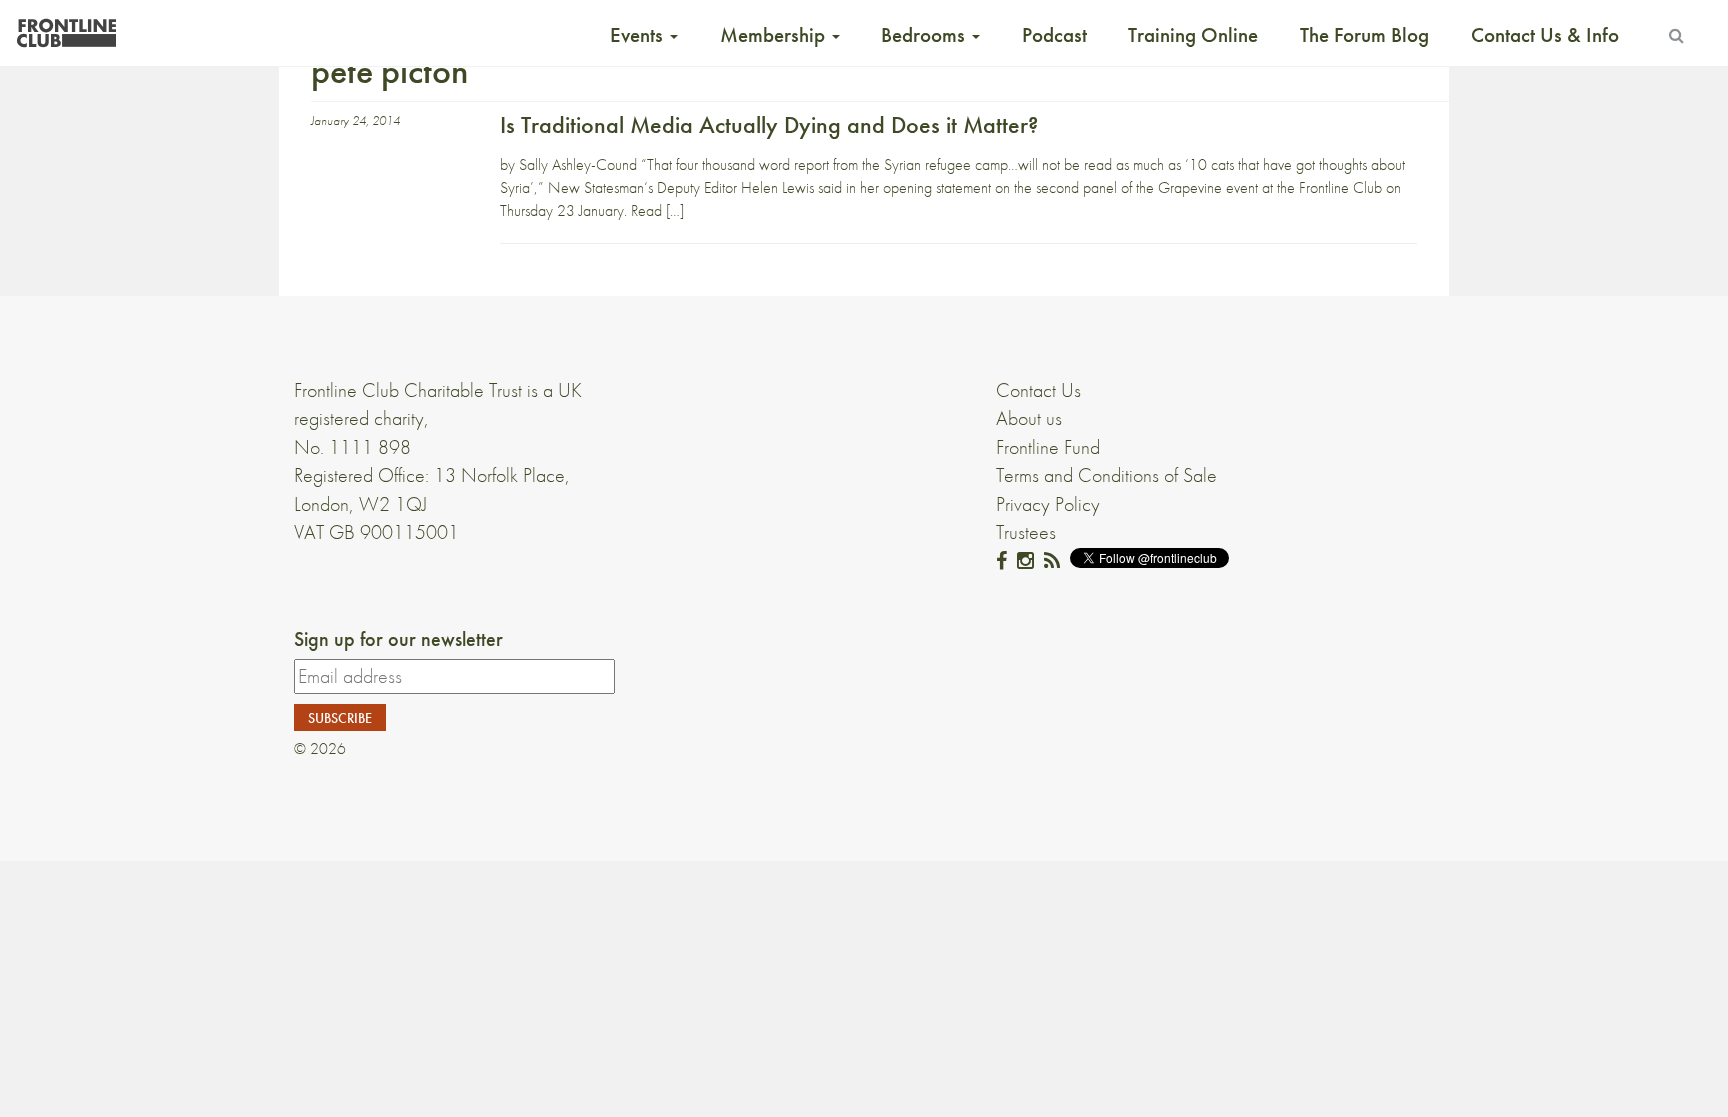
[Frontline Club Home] (66, 27)
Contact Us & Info (1545, 35)
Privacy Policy (1048, 504)
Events (639, 35)
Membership (775, 35)
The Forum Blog (1364, 35)
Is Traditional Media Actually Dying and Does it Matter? (769, 124)
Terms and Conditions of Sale (1106, 475)
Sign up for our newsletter (398, 639)
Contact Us (1038, 390)
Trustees (1026, 532)
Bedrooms (925, 35)
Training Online (1193, 35)
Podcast (1054, 35)
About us (1029, 418)
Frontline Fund (1048, 447)
